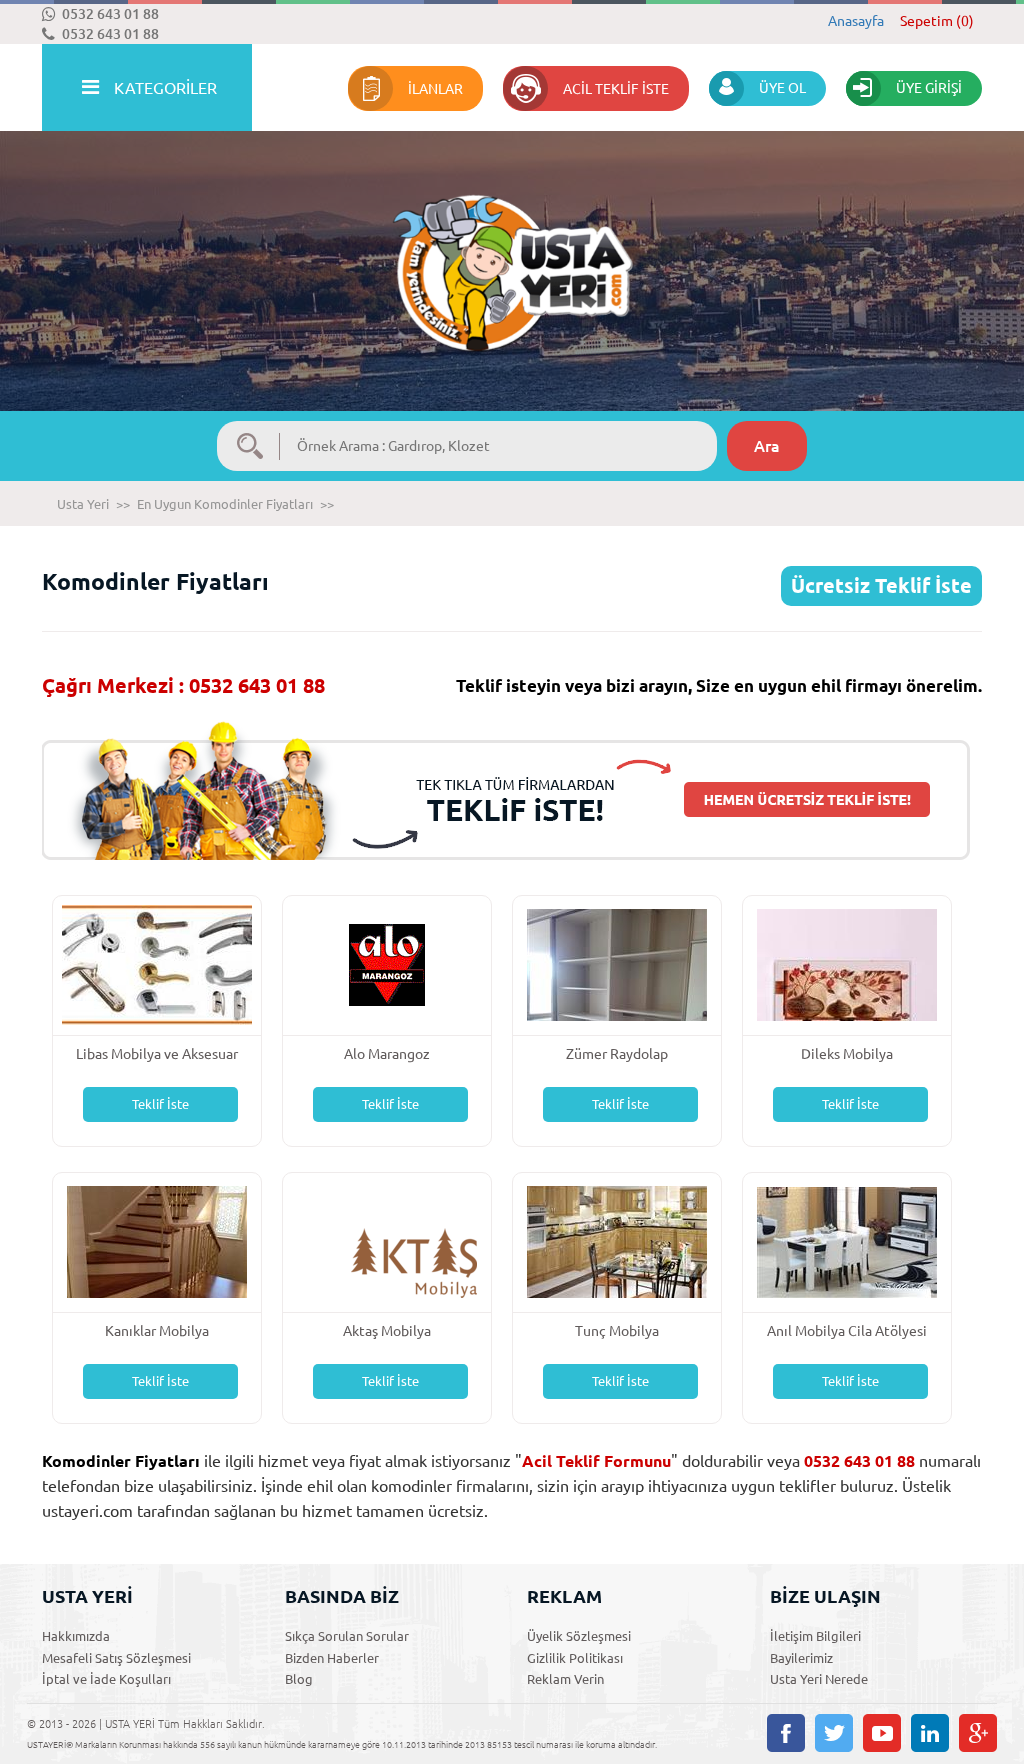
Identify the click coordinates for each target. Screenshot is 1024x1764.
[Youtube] (882, 1733)
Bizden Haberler (332, 1658)
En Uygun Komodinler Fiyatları (225, 504)
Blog (299, 1679)
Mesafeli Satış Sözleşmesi (116, 1658)
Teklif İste (160, 1104)
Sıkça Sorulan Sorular (347, 1636)
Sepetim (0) (937, 21)
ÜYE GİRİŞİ (929, 88)
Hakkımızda (76, 1636)
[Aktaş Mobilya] (387, 1240)
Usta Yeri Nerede (819, 1679)
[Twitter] (834, 1733)
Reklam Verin (565, 1679)
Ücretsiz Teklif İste (881, 585)
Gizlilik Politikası (575, 1658)
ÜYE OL (782, 88)
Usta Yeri (83, 504)
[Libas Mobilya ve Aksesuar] (157, 963)
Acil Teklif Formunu (596, 1461)
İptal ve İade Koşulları (106, 1679)
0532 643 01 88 (110, 14)
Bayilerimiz (801, 1658)
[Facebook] (786, 1733)
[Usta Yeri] (512, 252)
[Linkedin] (930, 1733)
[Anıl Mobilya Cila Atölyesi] (847, 1240)
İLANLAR (435, 89)
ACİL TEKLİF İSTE (616, 89)
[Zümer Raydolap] (617, 963)
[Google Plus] (978, 1733)
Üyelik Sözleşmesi (579, 1636)
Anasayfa (856, 21)
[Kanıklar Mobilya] (157, 1240)
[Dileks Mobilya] (847, 963)
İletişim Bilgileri (815, 1636)
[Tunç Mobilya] (617, 1240)
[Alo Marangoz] (387, 963)
